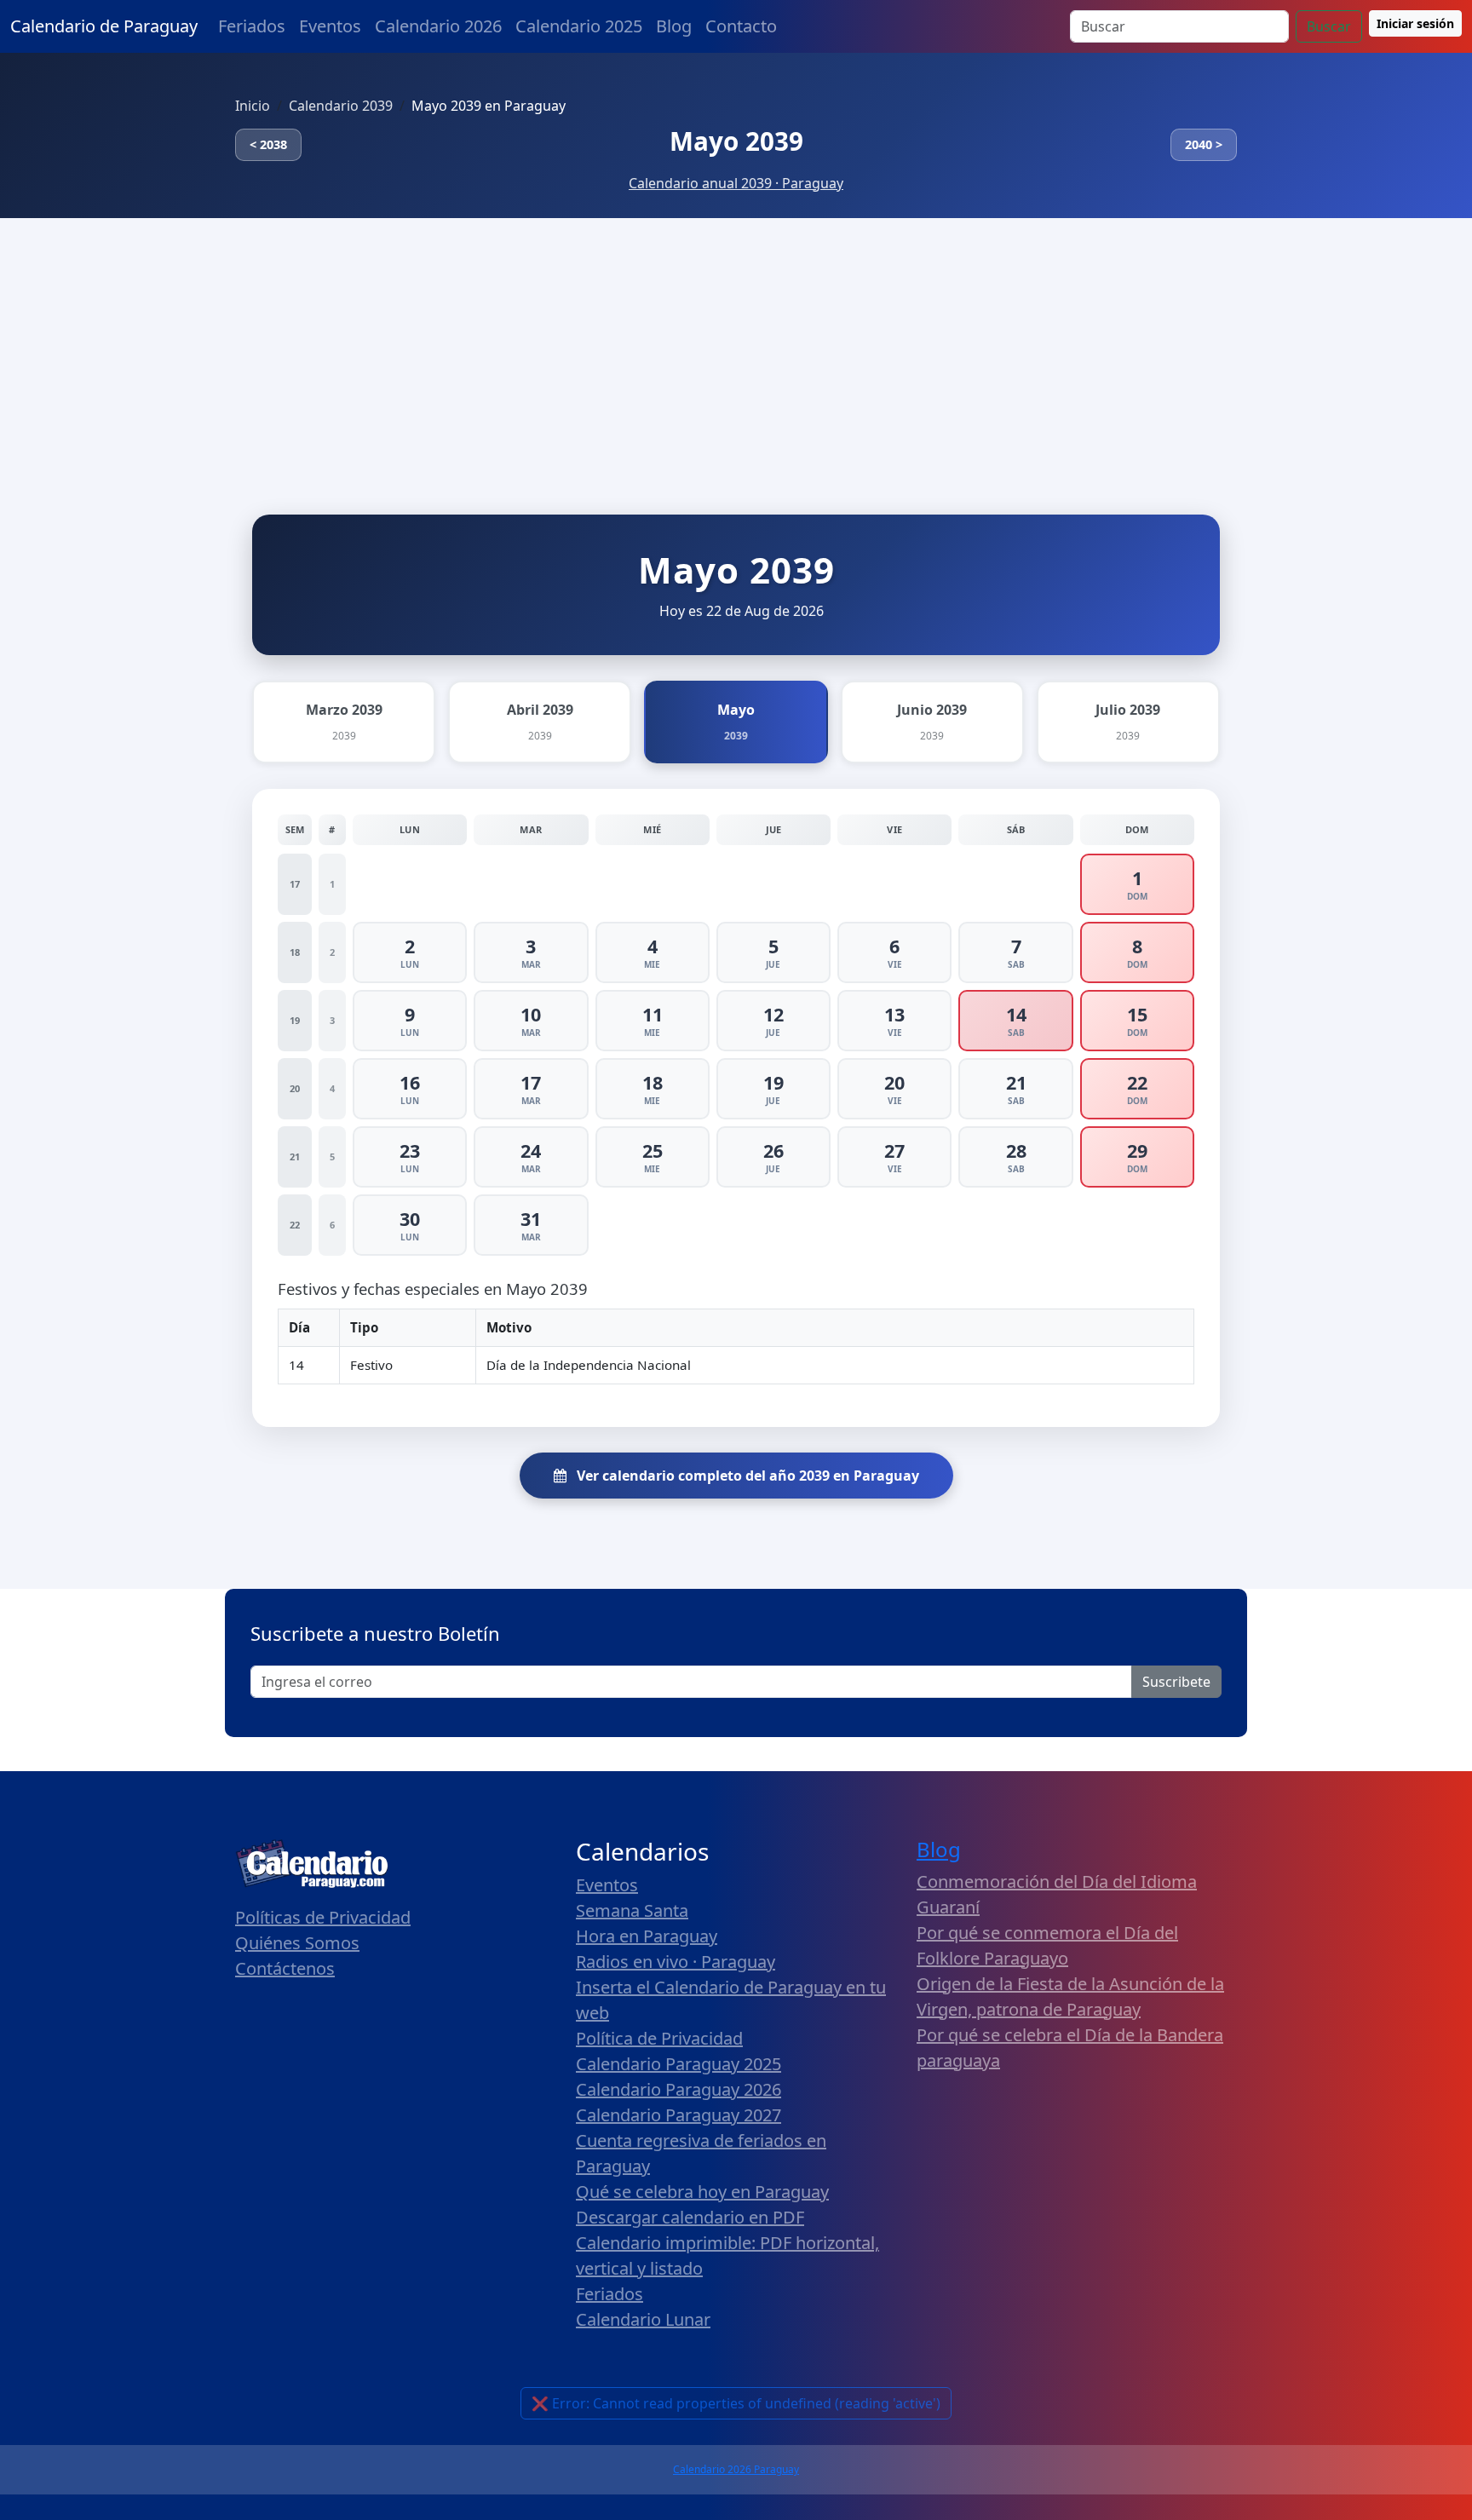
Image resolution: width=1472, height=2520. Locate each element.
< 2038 (268, 144)
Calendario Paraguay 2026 (678, 2089)
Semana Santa (632, 1910)
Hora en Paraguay (647, 1936)
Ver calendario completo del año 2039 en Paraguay (746, 1476)
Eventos (330, 26)
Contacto (741, 26)
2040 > (1204, 144)
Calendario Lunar (643, 2319)
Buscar (1329, 26)
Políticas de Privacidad (323, 1917)
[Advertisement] (736, 346)
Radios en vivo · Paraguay (676, 1962)
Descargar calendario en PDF (690, 2217)
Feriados (252, 26)
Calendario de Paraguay (104, 26)
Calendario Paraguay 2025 (678, 2064)
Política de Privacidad (659, 2038)
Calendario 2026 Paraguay (736, 2469)
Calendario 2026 (438, 26)
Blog (674, 26)
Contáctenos (285, 1968)
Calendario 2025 (579, 26)
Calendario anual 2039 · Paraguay (736, 183)
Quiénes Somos (297, 1943)
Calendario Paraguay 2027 (678, 2115)
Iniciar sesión (1415, 23)
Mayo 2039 (736, 141)
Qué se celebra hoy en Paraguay (702, 2192)
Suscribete (1176, 1682)
